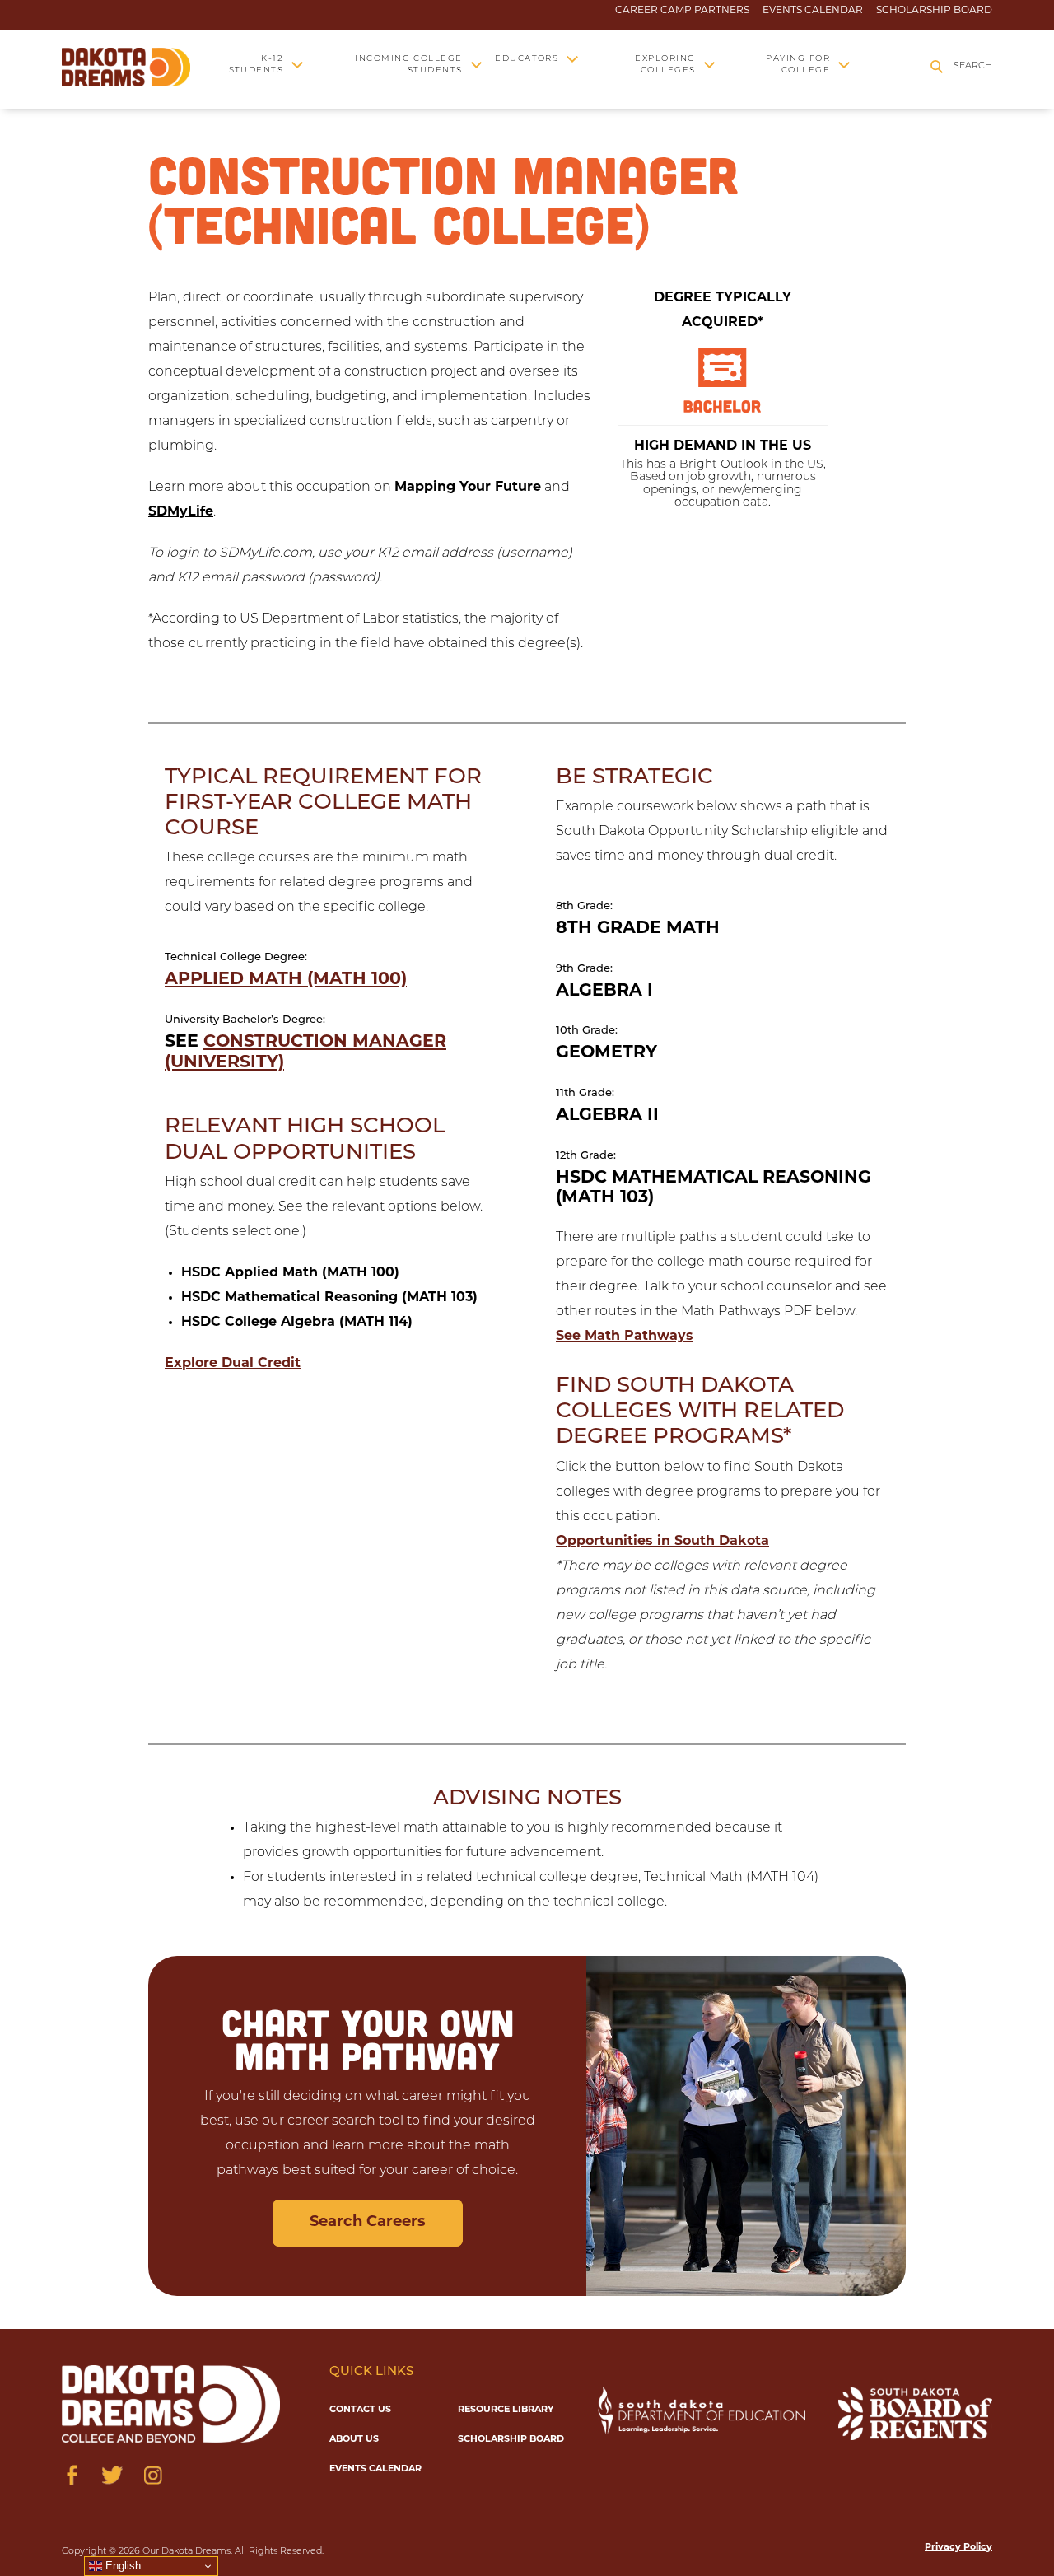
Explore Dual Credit (233, 1364)
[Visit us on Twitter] (112, 2475)
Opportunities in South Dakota (662, 1542)
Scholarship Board (934, 11)
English (121, 2566)
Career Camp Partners (682, 11)
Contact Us (360, 2410)
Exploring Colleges (665, 65)
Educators (527, 59)
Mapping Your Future (468, 488)
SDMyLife (181, 512)
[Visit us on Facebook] (72, 2475)
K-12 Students (256, 65)
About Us (354, 2440)
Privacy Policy (958, 2548)
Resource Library (506, 2410)
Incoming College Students (409, 65)
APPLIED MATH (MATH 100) (286, 980)
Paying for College (798, 65)
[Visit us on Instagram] (153, 2475)
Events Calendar (813, 11)
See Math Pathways (625, 1337)
